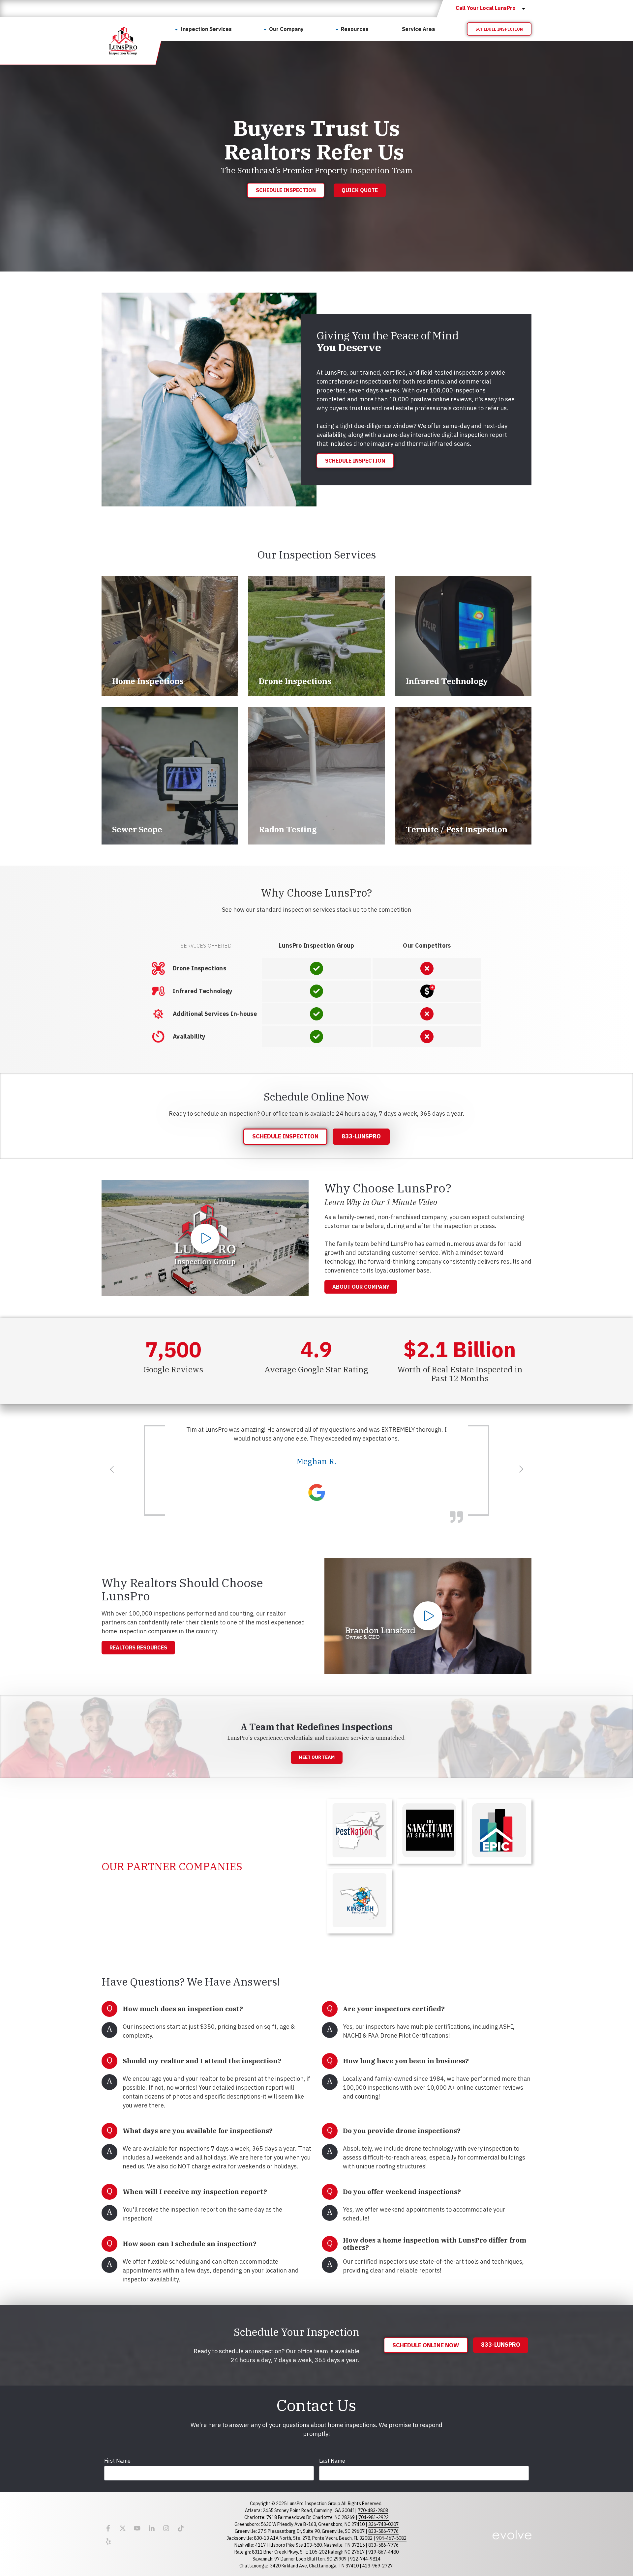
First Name (117, 2461)
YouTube (137, 2528)
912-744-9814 (365, 2559)
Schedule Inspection (499, 29)
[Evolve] (512, 2535)
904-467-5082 (391, 2538)
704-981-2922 (374, 2517)
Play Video (205, 1238)
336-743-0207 (383, 2524)
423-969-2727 (377, 2566)
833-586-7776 (383, 2531)
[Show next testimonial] (521, 1469)
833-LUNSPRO (361, 1136)
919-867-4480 (383, 2552)
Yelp (108, 2541)
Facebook (108, 2528)
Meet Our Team (317, 1757)
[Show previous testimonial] (112, 1469)
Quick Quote (360, 190)
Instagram (166, 2528)
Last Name (332, 2461)
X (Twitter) (123, 2528)
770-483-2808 (373, 2510)
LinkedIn (152, 2528)
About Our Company (361, 1287)
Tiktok (181, 2528)
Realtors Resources (138, 1647)
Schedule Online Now (426, 2345)
